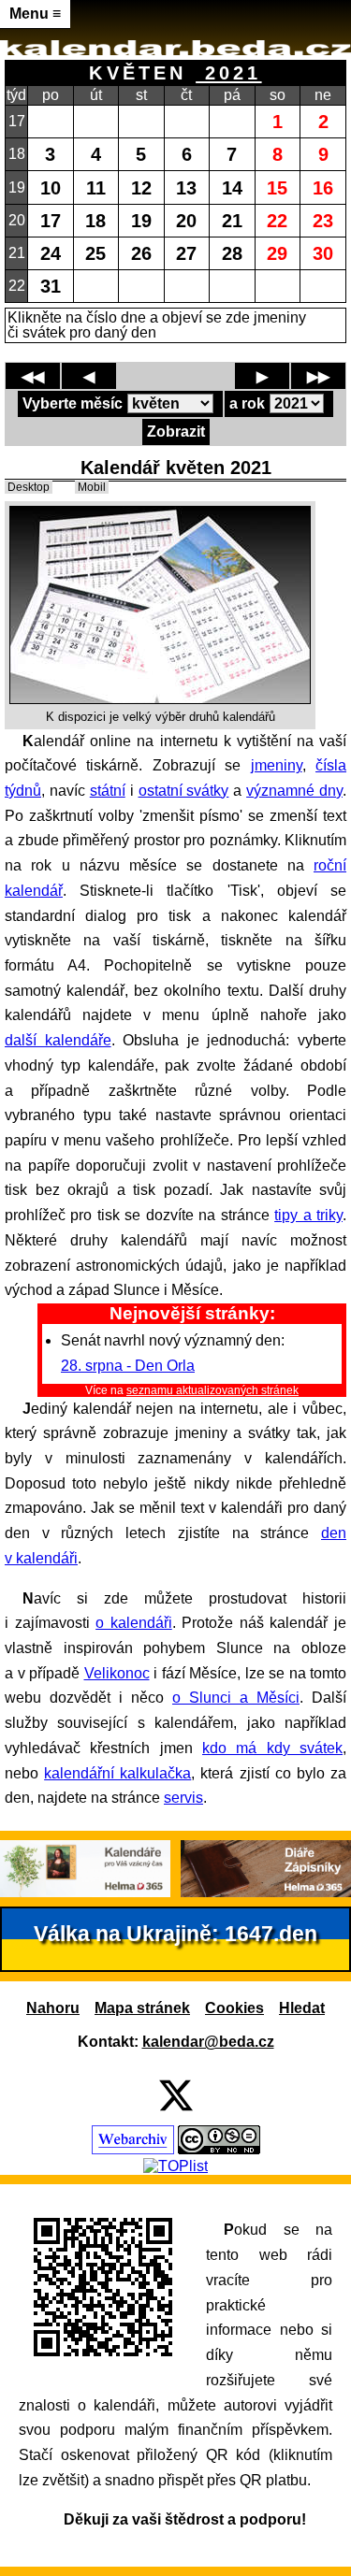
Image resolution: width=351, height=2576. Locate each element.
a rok (247, 403)
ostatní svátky (184, 791)
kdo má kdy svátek (272, 1748)
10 (51, 187)
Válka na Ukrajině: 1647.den (175, 1934)
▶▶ (318, 376)
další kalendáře (58, 1040)
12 (141, 187)
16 (323, 187)
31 (51, 286)
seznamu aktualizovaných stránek (212, 1390)
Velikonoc (117, 1673)
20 (186, 220)
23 (323, 220)
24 (51, 253)
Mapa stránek (142, 2008)
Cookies (234, 2008)
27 (186, 253)
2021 (228, 72)
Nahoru (53, 2008)
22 (277, 220)
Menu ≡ (35, 14)
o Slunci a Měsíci (236, 1698)
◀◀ (33, 376)
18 (95, 220)
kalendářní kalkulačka (117, 1773)
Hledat (302, 2008)
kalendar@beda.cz (208, 2042)
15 (277, 187)
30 (323, 253)
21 (232, 220)
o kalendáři (134, 1623)
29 (277, 253)
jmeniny (277, 765)
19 (141, 220)
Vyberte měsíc (73, 403)
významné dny (294, 791)
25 (95, 253)
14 (232, 187)
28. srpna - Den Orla (128, 1366)
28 (232, 253)
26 (141, 253)
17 (51, 220)
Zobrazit (176, 432)
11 (96, 187)
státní (108, 791)
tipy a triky (308, 1215)
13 (186, 187)
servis (183, 1798)
